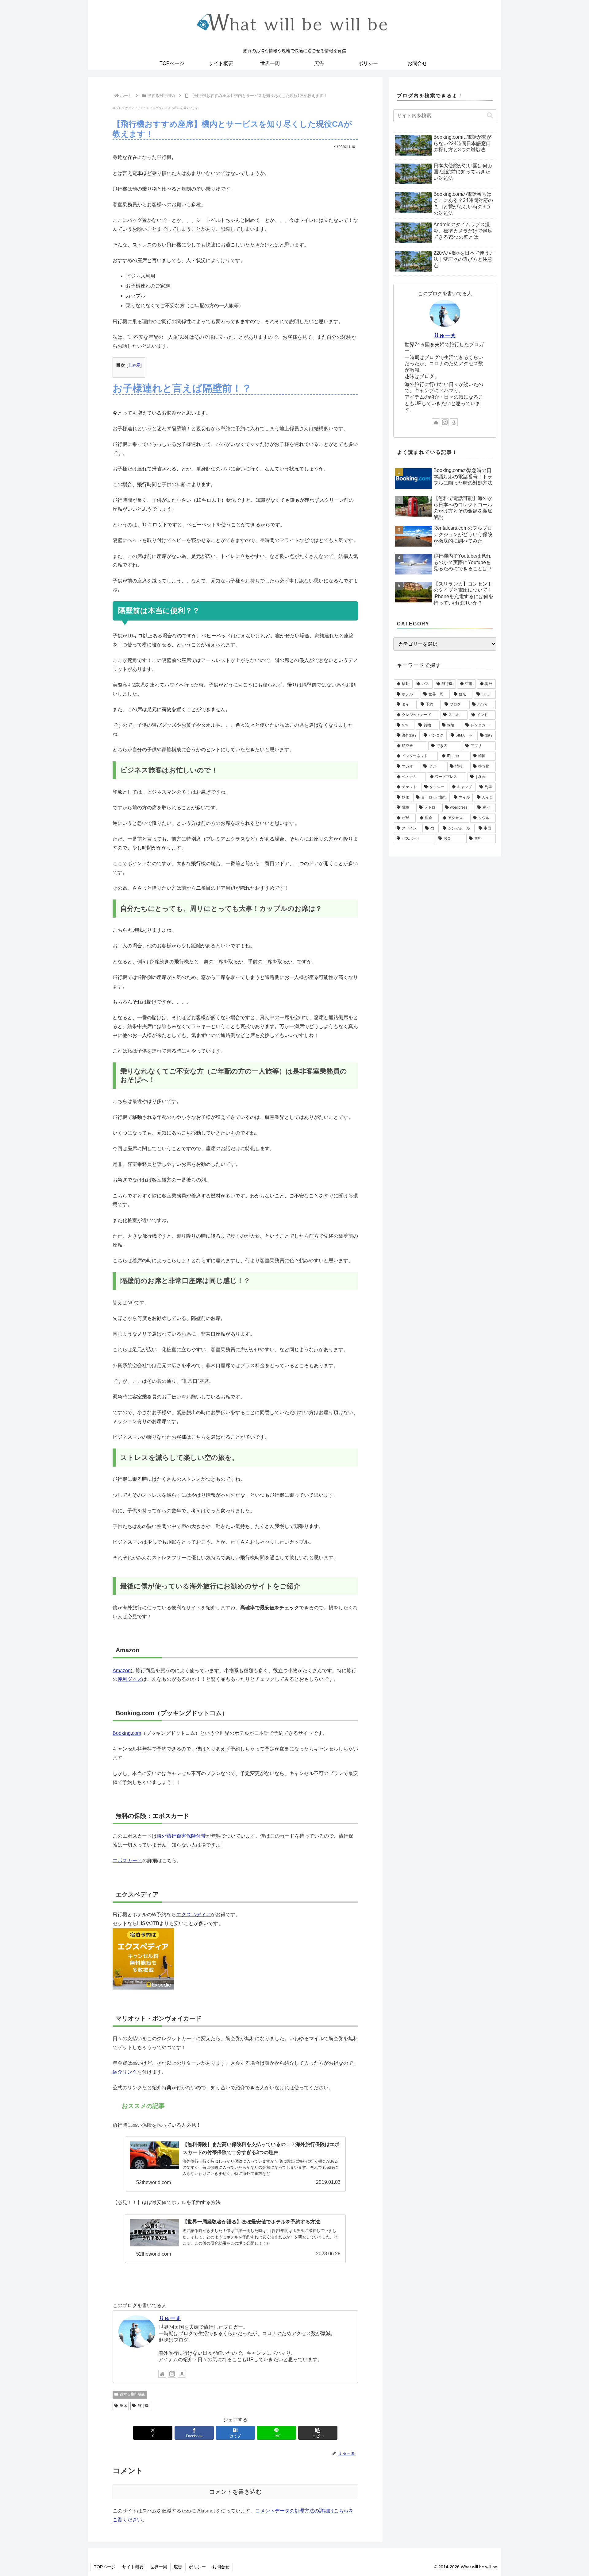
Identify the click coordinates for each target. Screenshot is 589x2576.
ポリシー (197, 2567)
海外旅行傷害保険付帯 (181, 1836)
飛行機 (143, 2406)
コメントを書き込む (235, 2492)
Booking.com (127, 1733)
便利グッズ (130, 1679)
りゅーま (170, 2318)
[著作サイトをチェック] (162, 2374)
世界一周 (159, 2567)
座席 (123, 2406)
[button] (318, 2433)
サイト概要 (133, 2567)
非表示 (134, 365)
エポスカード (127, 1860)
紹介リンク (125, 2072)
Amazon (122, 1671)
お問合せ (221, 2567)
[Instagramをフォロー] (172, 2374)
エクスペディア (194, 1915)
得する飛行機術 (133, 2394)
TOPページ (105, 2567)
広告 (178, 2567)
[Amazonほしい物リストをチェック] (182, 2374)
